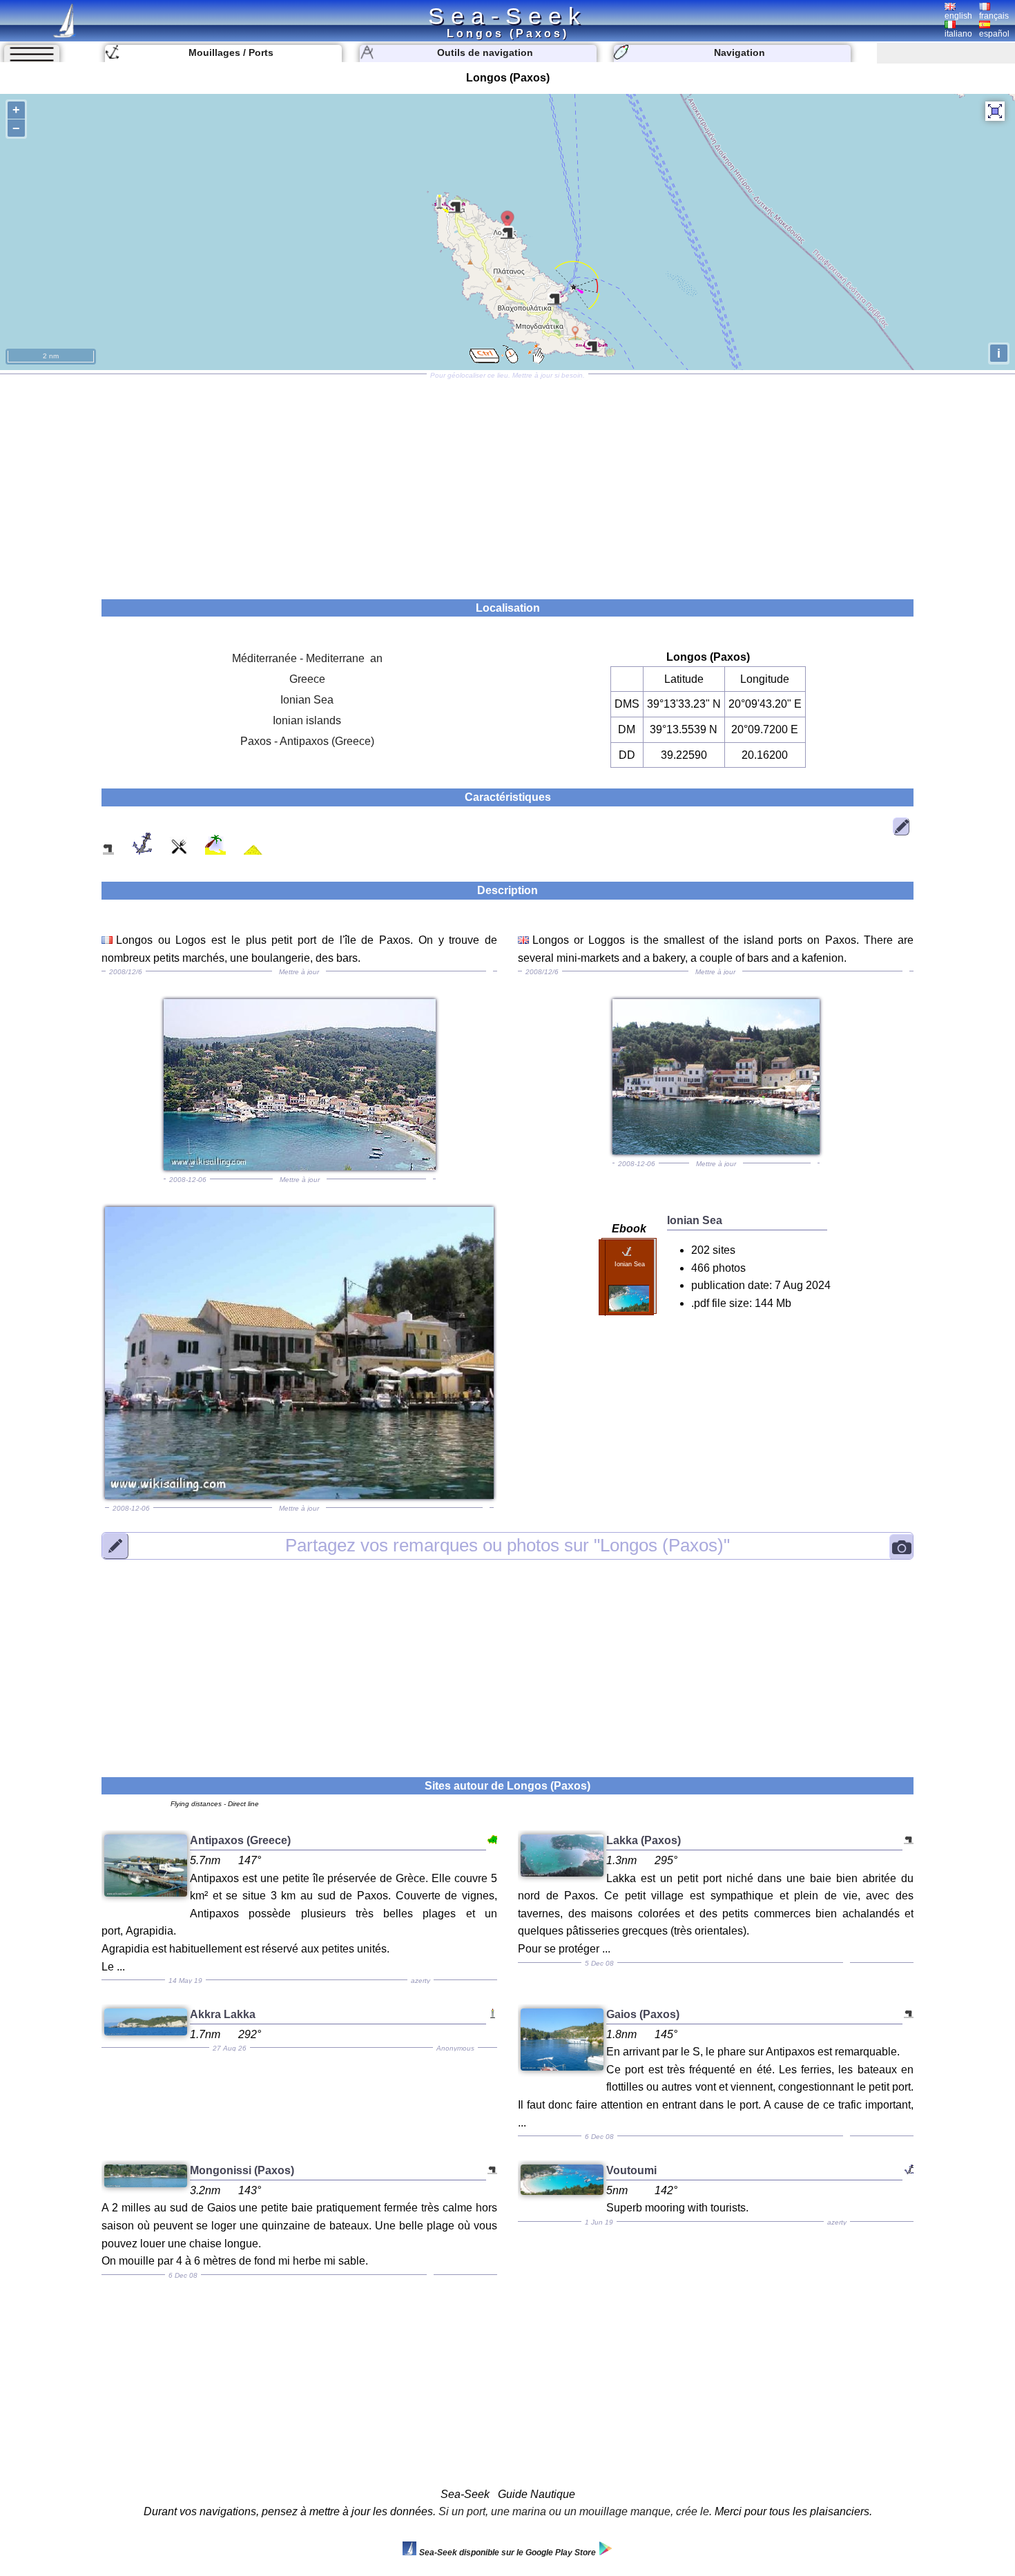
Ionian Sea (307, 700)
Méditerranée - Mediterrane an (307, 658)
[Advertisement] (507, 482)
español (994, 34)
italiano (958, 34)
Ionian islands (307, 720)
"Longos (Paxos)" (507, 1545)
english (958, 16)
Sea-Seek (507, 16)
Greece (307, 679)
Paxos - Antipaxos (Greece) (307, 741)
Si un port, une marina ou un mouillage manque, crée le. (575, 2511)
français (994, 16)
